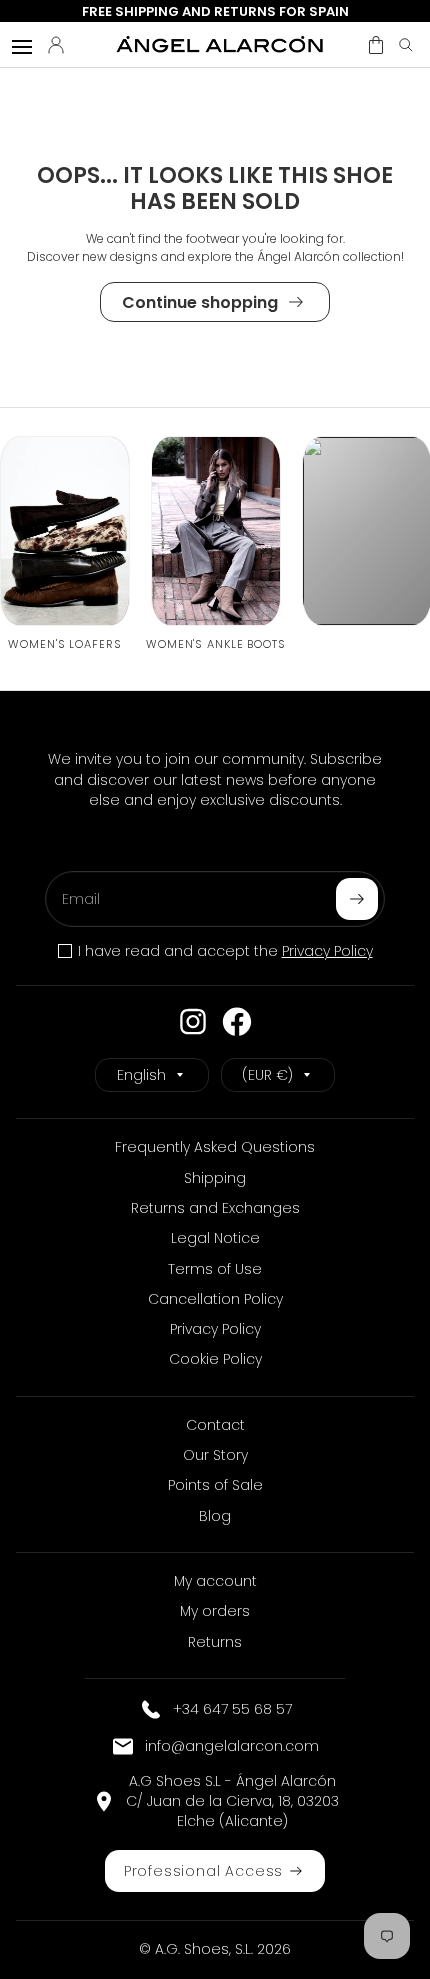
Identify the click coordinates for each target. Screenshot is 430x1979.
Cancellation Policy (215, 1299)
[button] (376, 45)
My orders (215, 1611)
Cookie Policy (215, 1359)
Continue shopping (200, 302)
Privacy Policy (327, 951)
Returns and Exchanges (215, 1208)
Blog (215, 1516)
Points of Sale (215, 1485)
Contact (215, 1425)
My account (215, 1581)
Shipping (215, 1178)
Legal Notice (215, 1238)
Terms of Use (215, 1269)
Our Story (215, 1455)
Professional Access (204, 1871)
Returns (215, 1642)
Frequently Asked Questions (215, 1147)
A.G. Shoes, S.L (203, 1949)
